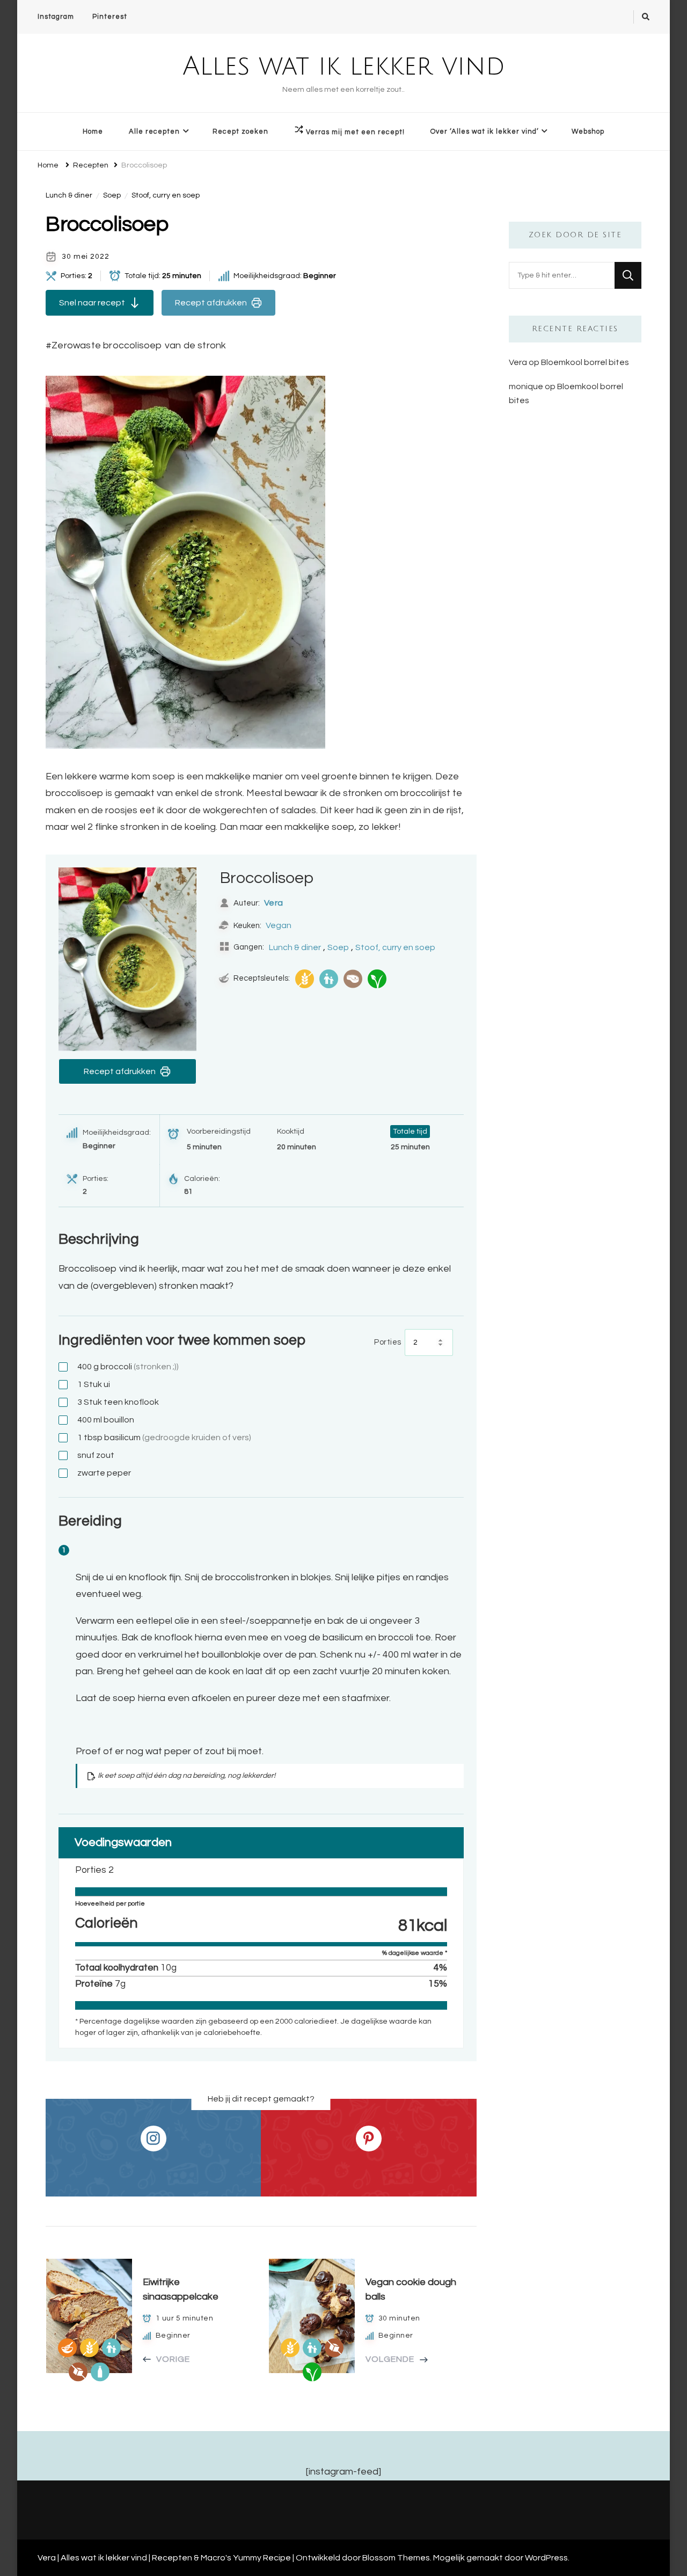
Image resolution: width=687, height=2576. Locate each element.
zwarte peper (104, 1473)
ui (94, 1384)
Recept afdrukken (211, 303)
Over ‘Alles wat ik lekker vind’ (485, 132)
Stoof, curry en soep (166, 195)
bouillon (106, 1420)
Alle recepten (154, 132)
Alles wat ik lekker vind (344, 67)
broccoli (128, 1367)
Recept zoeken (240, 132)
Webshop (588, 132)
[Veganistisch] (377, 979)
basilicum (164, 1437)
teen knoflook (118, 1402)
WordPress (546, 2558)
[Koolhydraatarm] (353, 979)
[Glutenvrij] (305, 979)
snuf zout (96, 1455)
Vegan (279, 925)
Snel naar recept (92, 303)
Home (93, 132)
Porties (388, 1342)
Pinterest (110, 17)
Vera (274, 903)
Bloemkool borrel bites (585, 362)
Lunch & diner (69, 195)
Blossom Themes (396, 2558)
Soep (112, 195)
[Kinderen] (329, 979)
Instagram (56, 17)
